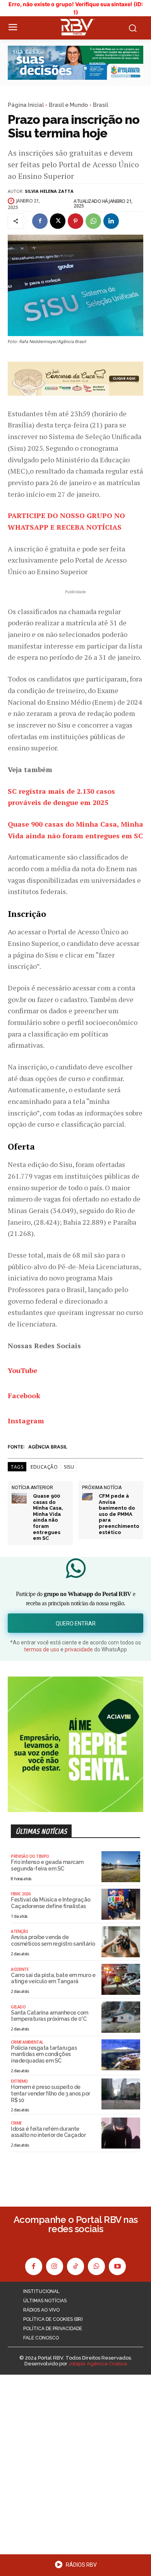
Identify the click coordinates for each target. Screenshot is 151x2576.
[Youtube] (117, 2266)
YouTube (22, 1370)
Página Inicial (26, 105)
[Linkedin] (111, 221)
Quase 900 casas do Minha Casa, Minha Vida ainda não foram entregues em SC (48, 1517)
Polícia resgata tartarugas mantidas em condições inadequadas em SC (44, 2054)
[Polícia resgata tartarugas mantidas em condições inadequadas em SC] (121, 2055)
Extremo (19, 2081)
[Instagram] (55, 2266)
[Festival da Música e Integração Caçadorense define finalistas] (121, 1904)
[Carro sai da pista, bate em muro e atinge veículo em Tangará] (121, 1979)
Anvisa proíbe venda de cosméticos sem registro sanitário (53, 1940)
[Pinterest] (75, 221)
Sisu (69, 1467)
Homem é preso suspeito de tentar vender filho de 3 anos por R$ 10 (51, 2094)
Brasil (100, 105)
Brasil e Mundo (68, 105)
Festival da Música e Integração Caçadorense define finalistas (51, 1903)
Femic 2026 (21, 1894)
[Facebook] (40, 221)
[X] (58, 221)
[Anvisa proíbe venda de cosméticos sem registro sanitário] (121, 1942)
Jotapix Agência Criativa (98, 2364)
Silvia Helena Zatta (49, 191)
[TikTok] (75, 2266)
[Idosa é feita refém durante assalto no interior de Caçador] (121, 2133)
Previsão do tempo (30, 1856)
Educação (44, 1467)
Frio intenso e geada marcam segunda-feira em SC (47, 1865)
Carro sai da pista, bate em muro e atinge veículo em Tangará (53, 1978)
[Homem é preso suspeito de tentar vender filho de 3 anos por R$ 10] (121, 2094)
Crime (16, 2123)
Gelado (18, 2007)
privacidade (79, 1649)
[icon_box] (75, 2567)
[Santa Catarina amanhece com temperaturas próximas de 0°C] (121, 2017)
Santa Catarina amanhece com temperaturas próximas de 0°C (50, 2016)
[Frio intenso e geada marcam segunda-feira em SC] (121, 1867)
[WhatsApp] (93, 221)
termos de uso (42, 1649)
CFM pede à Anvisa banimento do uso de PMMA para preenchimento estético (119, 1514)
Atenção (20, 1931)
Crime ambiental (27, 2042)
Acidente (20, 1969)
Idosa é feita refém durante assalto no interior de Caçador (48, 2132)
